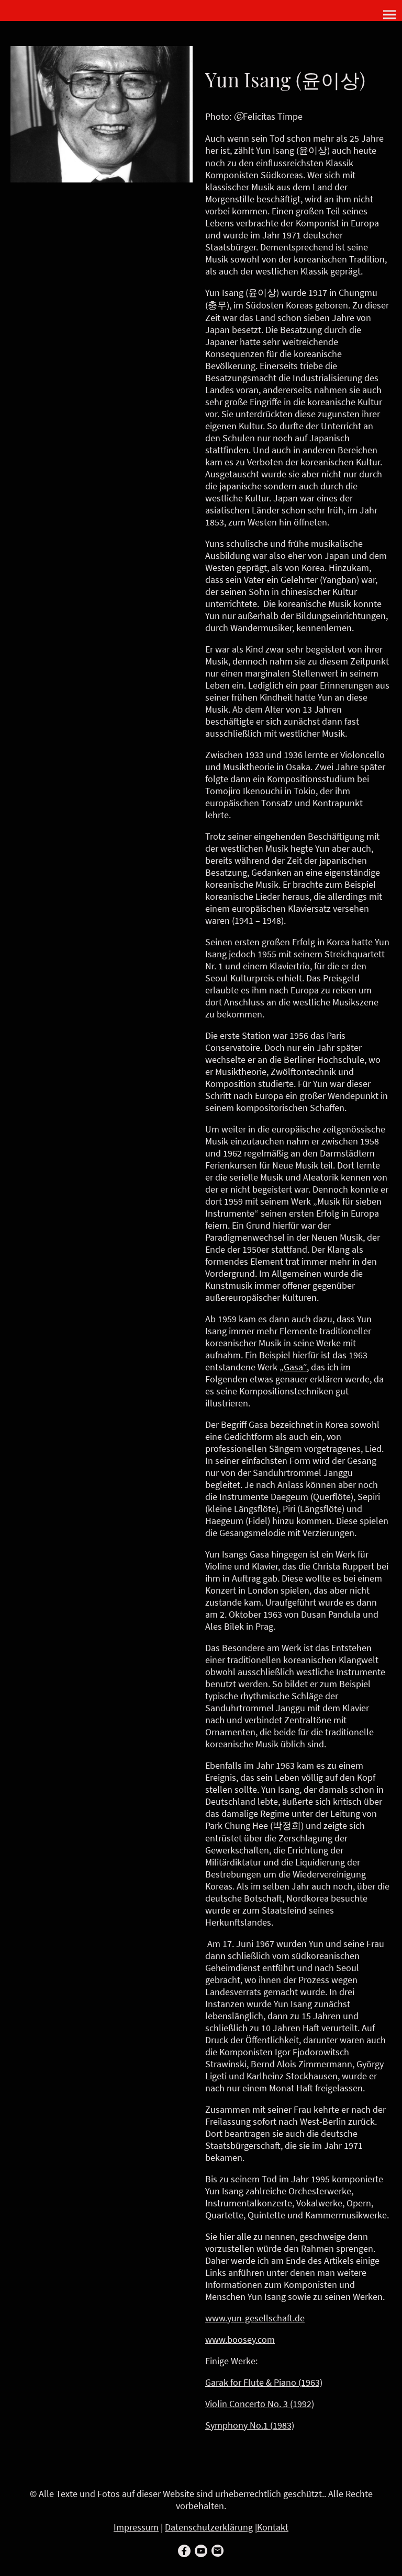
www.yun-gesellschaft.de (255, 2318)
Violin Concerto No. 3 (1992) (260, 2404)
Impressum (136, 2527)
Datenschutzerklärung (209, 2527)
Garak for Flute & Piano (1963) (264, 2382)
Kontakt (273, 2527)
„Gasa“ (293, 1367)
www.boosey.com (240, 2339)
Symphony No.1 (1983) (250, 2425)
